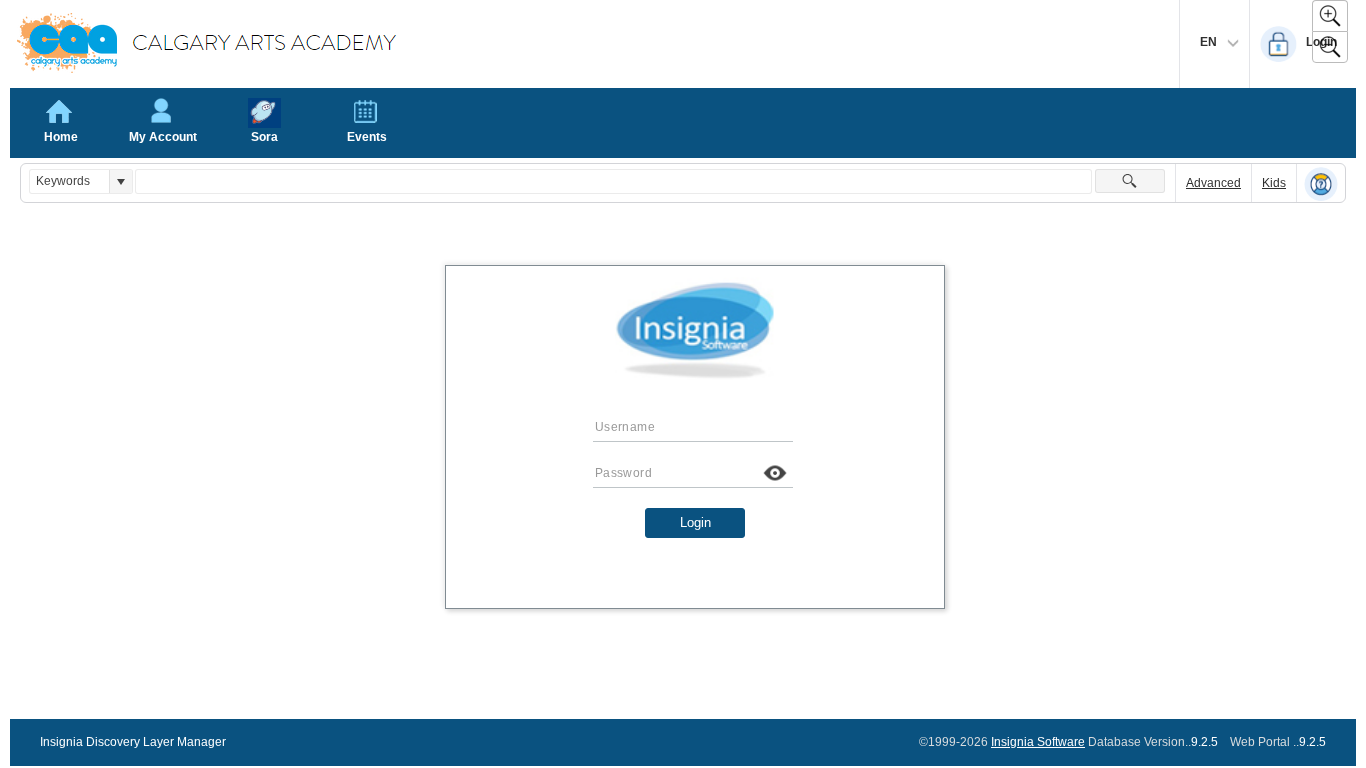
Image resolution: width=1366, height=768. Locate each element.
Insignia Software (1038, 742)
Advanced (1213, 183)
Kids (1274, 183)
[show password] (775, 473)
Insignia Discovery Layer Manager (133, 742)
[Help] (1321, 184)
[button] (120, 181)
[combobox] (69, 181)
